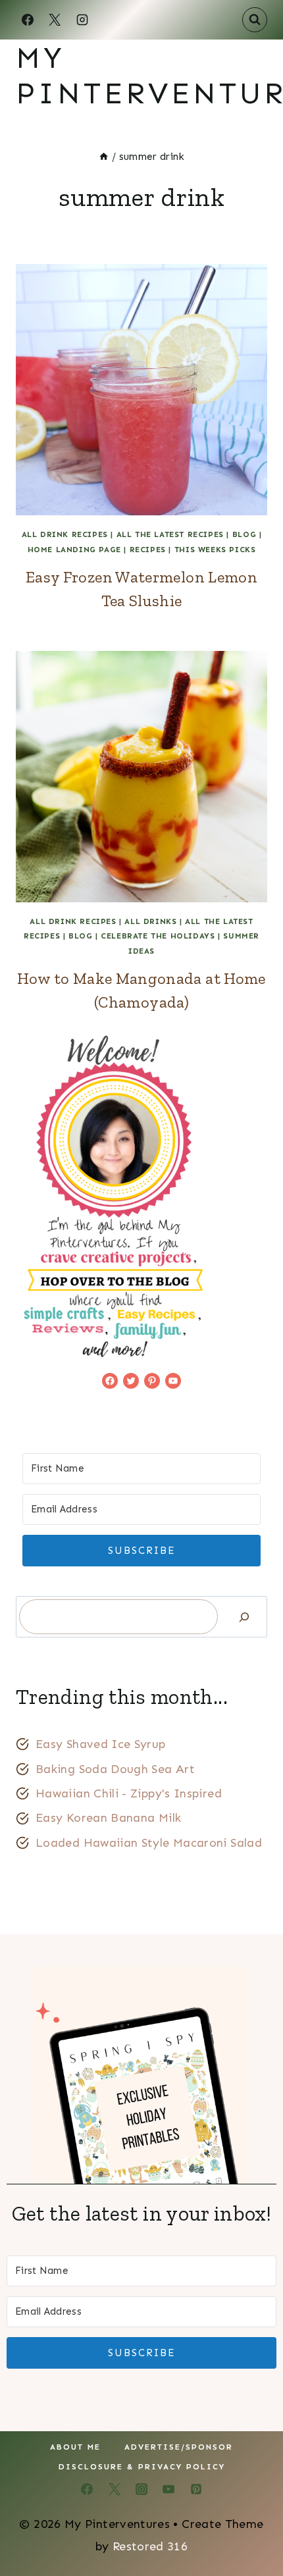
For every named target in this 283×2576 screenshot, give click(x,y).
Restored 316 (150, 2546)
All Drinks (150, 921)
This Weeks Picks (215, 550)
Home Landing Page (74, 550)
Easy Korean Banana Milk (108, 1818)
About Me (75, 2447)
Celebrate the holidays (158, 936)
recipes (148, 550)
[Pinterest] (196, 2489)
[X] (55, 20)
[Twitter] (115, 2489)
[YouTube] (168, 2489)
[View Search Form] (255, 20)
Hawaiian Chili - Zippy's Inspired (129, 1793)
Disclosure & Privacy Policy (142, 2467)
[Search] (244, 1617)
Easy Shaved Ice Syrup (101, 1744)
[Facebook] (28, 20)
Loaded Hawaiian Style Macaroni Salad (149, 1843)
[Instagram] (82, 20)
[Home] (104, 157)
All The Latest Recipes (170, 534)
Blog (244, 534)
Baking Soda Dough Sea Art (115, 1769)
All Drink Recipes (65, 534)
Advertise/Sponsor (179, 2447)
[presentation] (141, 390)
